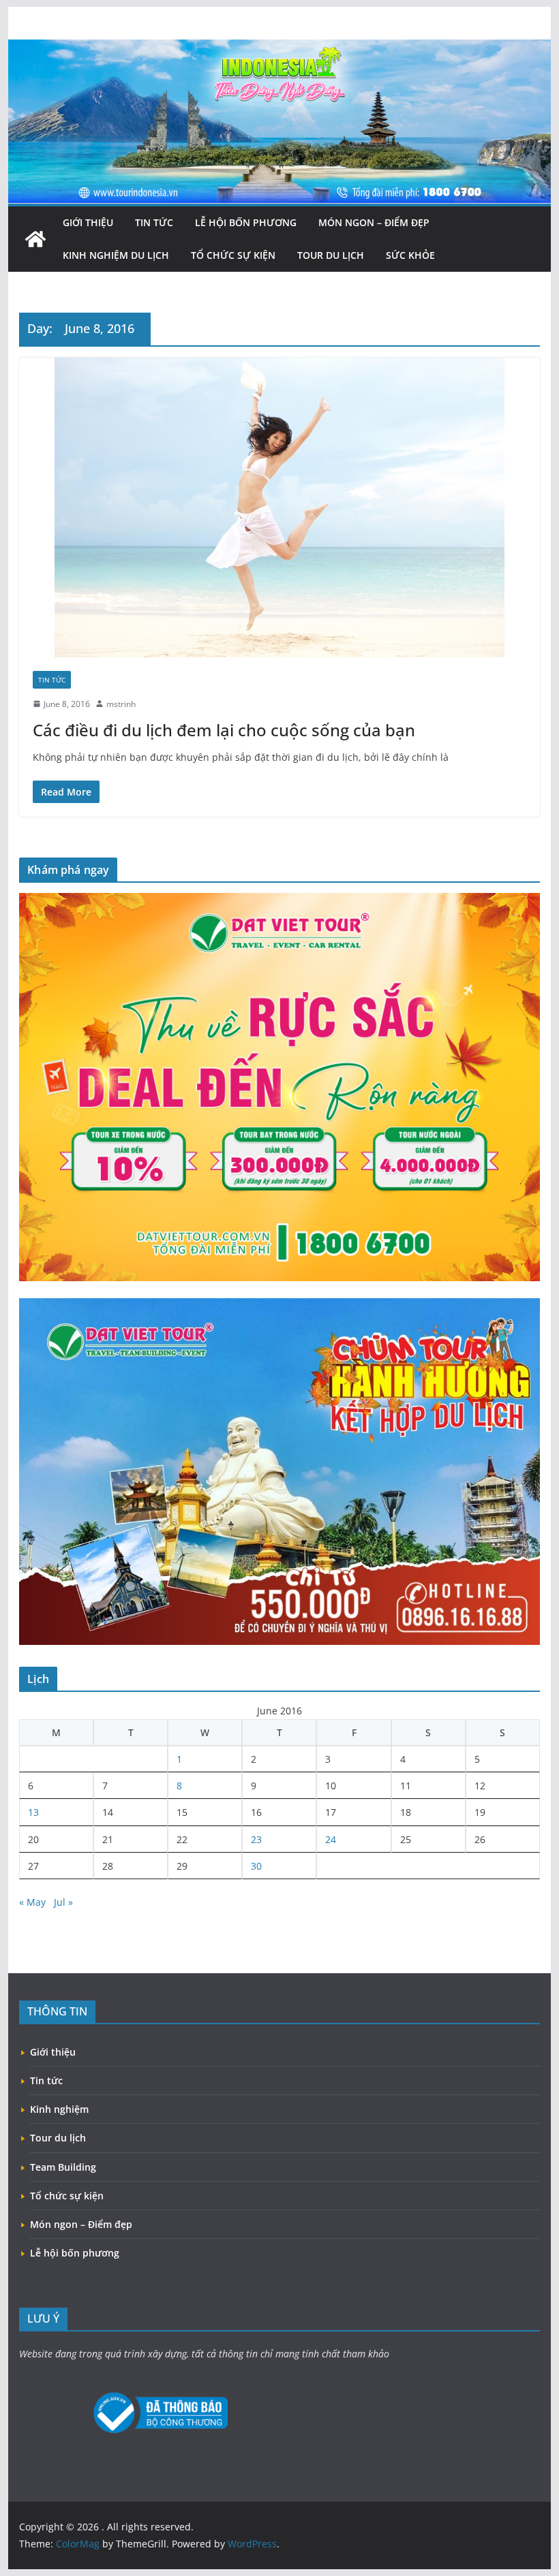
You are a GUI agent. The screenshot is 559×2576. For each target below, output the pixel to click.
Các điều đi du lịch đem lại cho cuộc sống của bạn (224, 730)
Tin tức (154, 222)
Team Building (63, 2167)
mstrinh (121, 704)
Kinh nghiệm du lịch (116, 255)
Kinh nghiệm (59, 2109)
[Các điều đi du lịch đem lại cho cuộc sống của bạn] (279, 507)
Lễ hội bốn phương (246, 222)
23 (256, 1839)
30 (256, 1866)
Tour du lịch (331, 255)
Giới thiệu (88, 222)
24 (331, 1839)
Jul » (63, 1902)
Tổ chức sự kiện (233, 255)
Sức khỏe (410, 255)
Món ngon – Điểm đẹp (374, 222)
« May (32, 1902)
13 (33, 1812)
